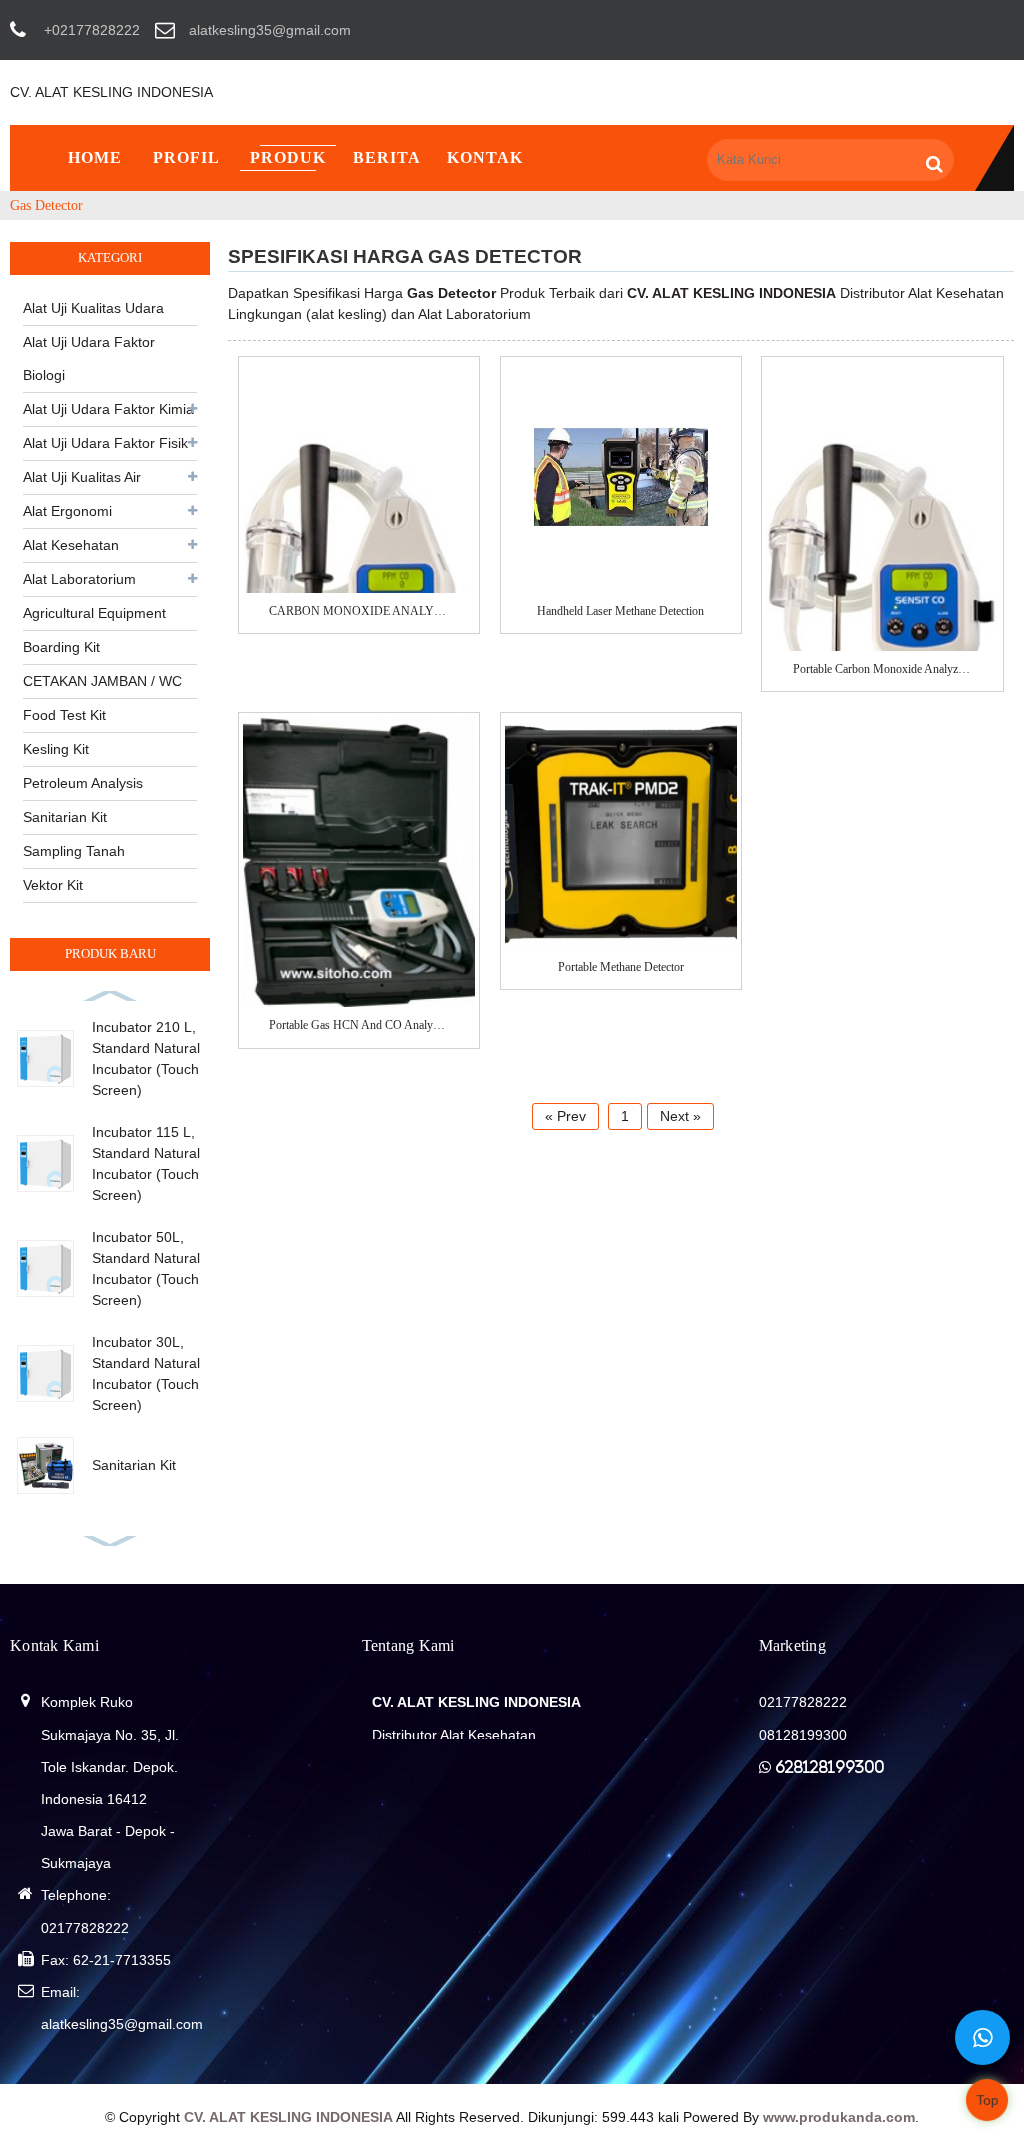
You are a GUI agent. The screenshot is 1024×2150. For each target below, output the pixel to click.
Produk (288, 157)
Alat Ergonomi (67, 511)
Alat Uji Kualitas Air (82, 477)
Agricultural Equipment (94, 613)
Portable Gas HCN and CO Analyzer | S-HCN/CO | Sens (359, 1025)
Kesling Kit (56, 749)
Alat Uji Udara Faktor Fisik (105, 443)
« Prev (565, 1116)
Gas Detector (46, 205)
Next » (680, 1116)
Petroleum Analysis (83, 783)
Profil (186, 157)
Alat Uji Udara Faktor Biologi (89, 358)
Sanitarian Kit (65, 817)
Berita (387, 157)
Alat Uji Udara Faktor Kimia (108, 409)
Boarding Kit (61, 647)
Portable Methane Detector (621, 967)
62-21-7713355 (122, 1960)
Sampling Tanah (74, 851)
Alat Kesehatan (71, 545)
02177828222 (85, 1928)
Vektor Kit (53, 885)
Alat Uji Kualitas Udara (93, 308)
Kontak (485, 157)
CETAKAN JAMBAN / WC (102, 681)
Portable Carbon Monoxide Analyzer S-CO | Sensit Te (883, 669)
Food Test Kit (64, 715)
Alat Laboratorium (79, 579)
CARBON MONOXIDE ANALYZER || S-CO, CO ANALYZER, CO (359, 611)
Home (95, 157)
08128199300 (803, 1735)
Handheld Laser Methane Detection (620, 611)
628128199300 (829, 1767)
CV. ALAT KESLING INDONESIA (111, 92)
